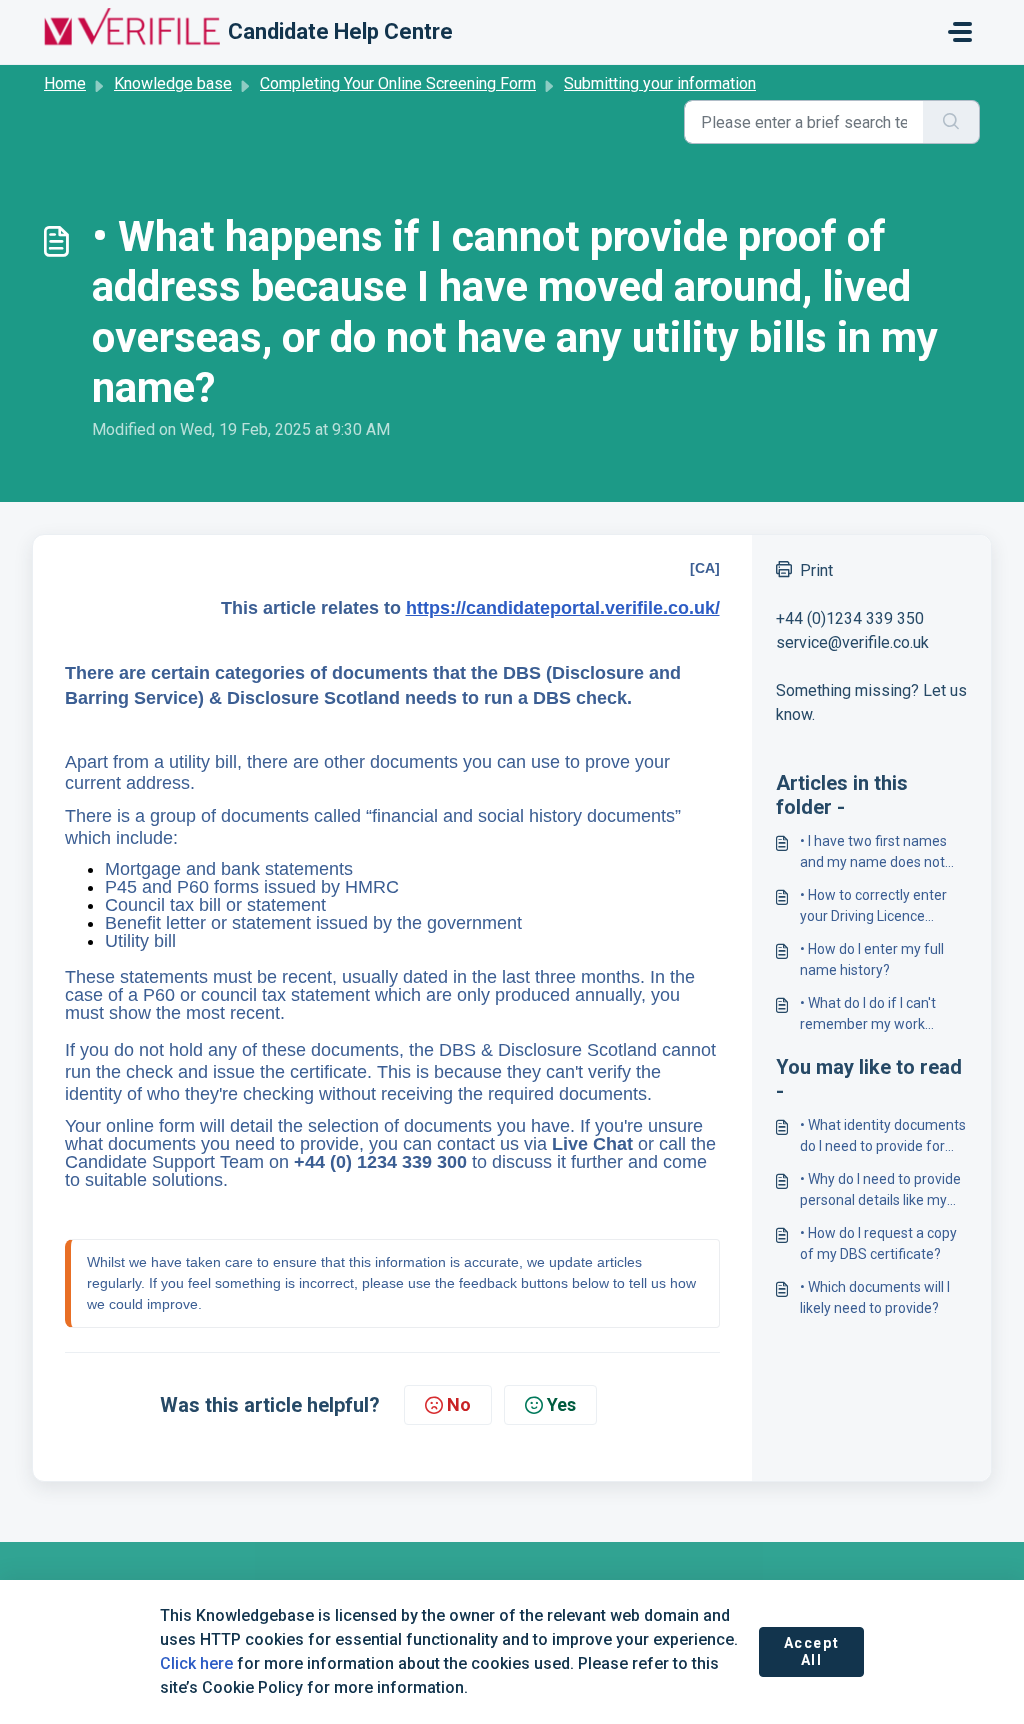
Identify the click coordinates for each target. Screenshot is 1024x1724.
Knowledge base (173, 83)
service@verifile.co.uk (852, 642)
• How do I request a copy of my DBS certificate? (878, 1243)
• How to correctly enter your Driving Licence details (873, 907)
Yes (561, 1404)
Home (65, 83)
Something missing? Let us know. (871, 702)
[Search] (951, 122)
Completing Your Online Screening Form (398, 83)
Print (816, 570)
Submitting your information (660, 83)
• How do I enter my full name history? (872, 959)
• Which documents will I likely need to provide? (875, 1297)
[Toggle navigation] (960, 32)
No (459, 1404)
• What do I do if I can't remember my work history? (868, 1015)
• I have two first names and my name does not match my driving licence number (878, 853)
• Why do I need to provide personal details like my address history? (880, 1191)
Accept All (812, 1652)
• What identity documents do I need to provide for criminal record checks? (883, 1137)
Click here (196, 1663)
